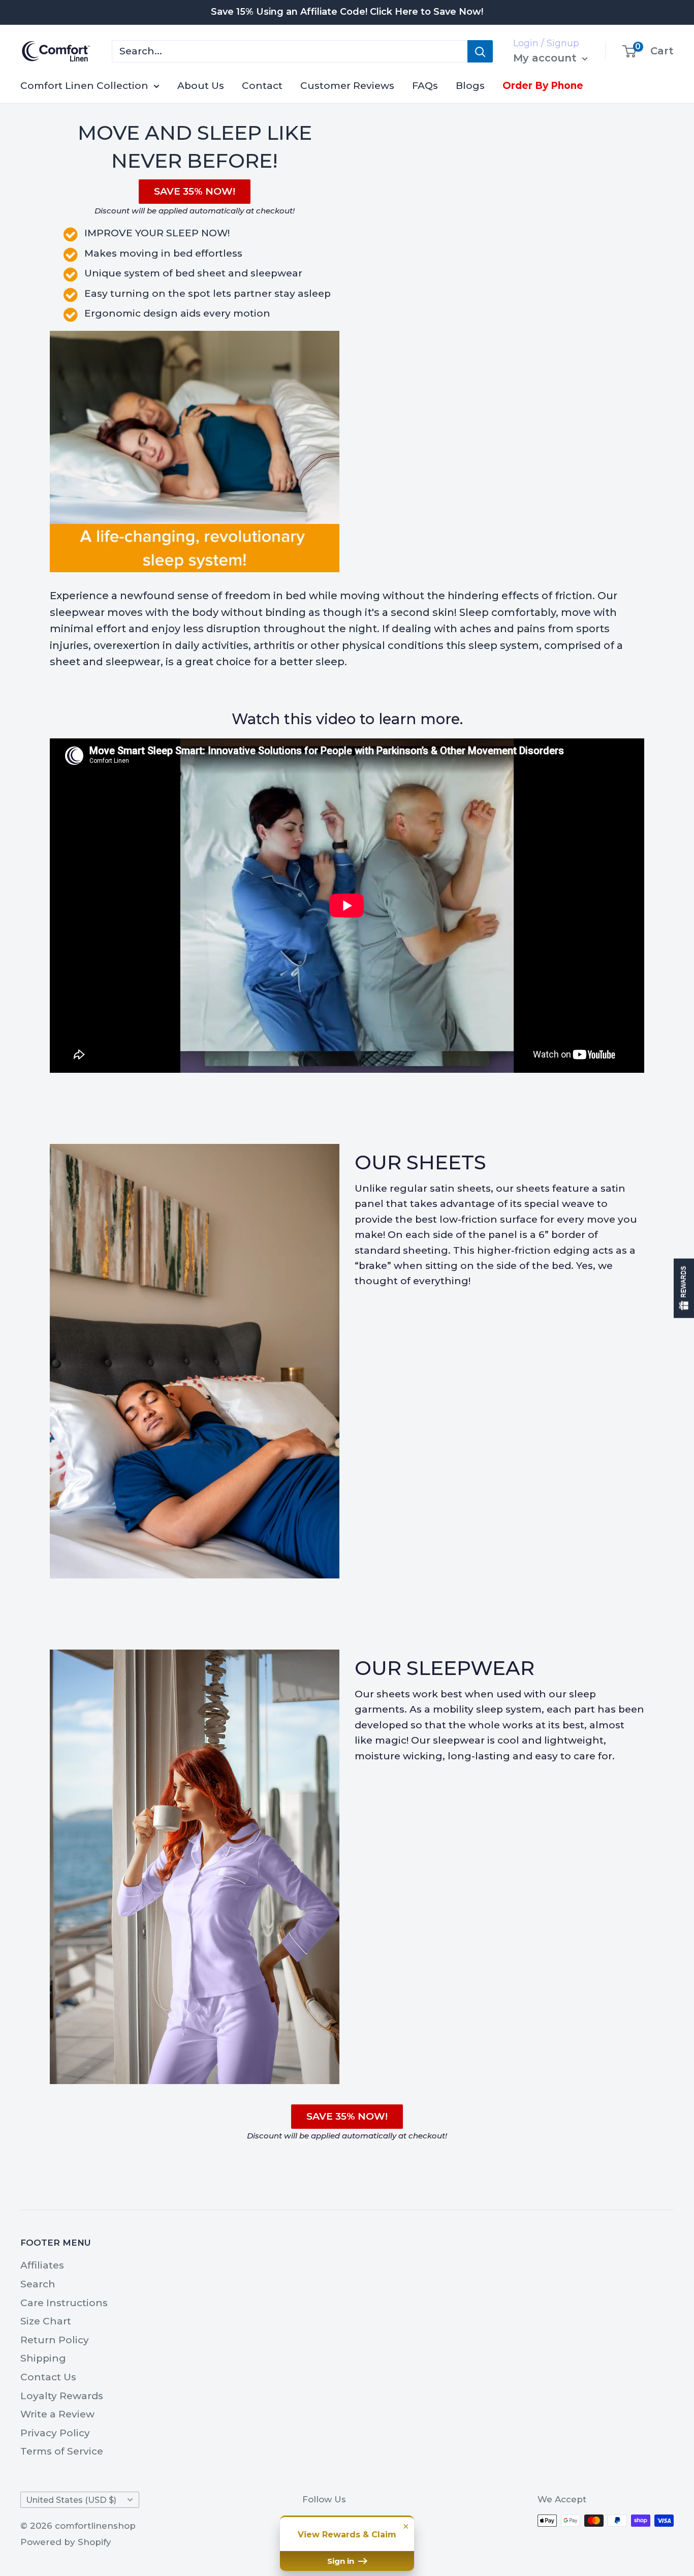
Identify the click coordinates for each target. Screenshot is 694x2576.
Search (38, 2284)
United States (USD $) (71, 2500)
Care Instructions (64, 2303)
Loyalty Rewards (62, 2396)
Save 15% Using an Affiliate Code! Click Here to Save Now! (347, 12)
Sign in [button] (342, 2561)
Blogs (470, 86)
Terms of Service (62, 2451)
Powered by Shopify (66, 2542)
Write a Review (57, 2414)
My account (546, 58)
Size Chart (46, 2321)
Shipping (43, 2358)
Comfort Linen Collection (84, 86)
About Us (201, 86)
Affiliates (42, 2265)
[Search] (480, 51)
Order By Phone (543, 86)
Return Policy (55, 2340)
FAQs (425, 86)
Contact (262, 86)
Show (684, 1288)
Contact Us (48, 2377)
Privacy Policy (55, 2433)
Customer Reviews (347, 86)
